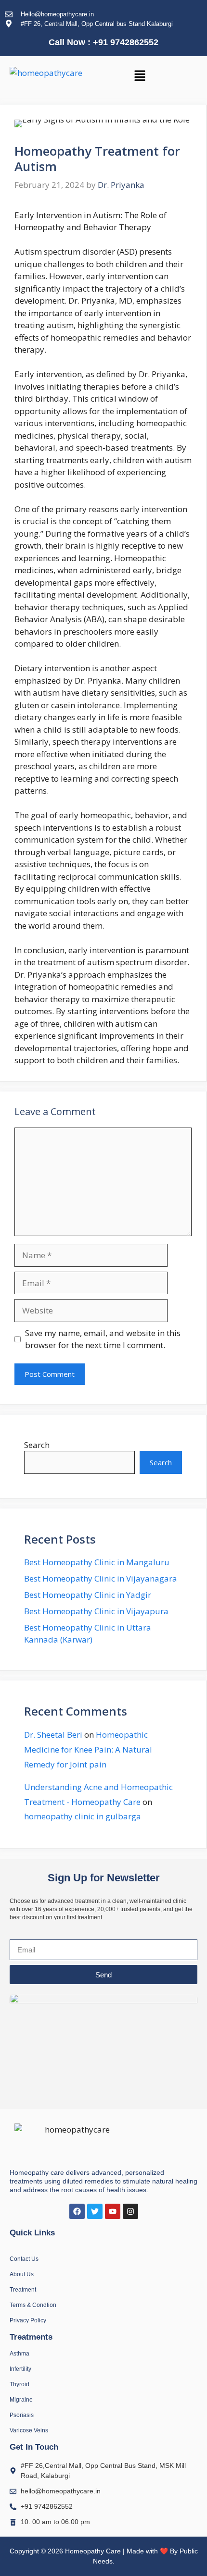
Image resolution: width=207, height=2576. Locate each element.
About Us (22, 2274)
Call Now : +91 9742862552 (103, 42)
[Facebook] (77, 2211)
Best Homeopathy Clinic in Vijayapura (96, 1611)
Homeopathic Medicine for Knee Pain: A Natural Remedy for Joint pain (88, 1749)
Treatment (23, 2290)
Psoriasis (22, 2415)
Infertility (20, 2369)
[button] (140, 76)
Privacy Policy (28, 2320)
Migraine (21, 2400)
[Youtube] (113, 2211)
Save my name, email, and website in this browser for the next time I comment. (103, 1339)
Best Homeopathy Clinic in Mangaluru (97, 1562)
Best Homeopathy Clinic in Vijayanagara (101, 1578)
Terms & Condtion (33, 2305)
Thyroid (19, 2384)
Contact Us (24, 2259)
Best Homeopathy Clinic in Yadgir (88, 1595)
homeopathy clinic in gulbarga (83, 1816)
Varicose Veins (29, 2430)
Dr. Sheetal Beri (53, 1735)
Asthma (19, 2354)
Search (37, 1445)
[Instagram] (130, 2211)
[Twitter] (95, 2211)
